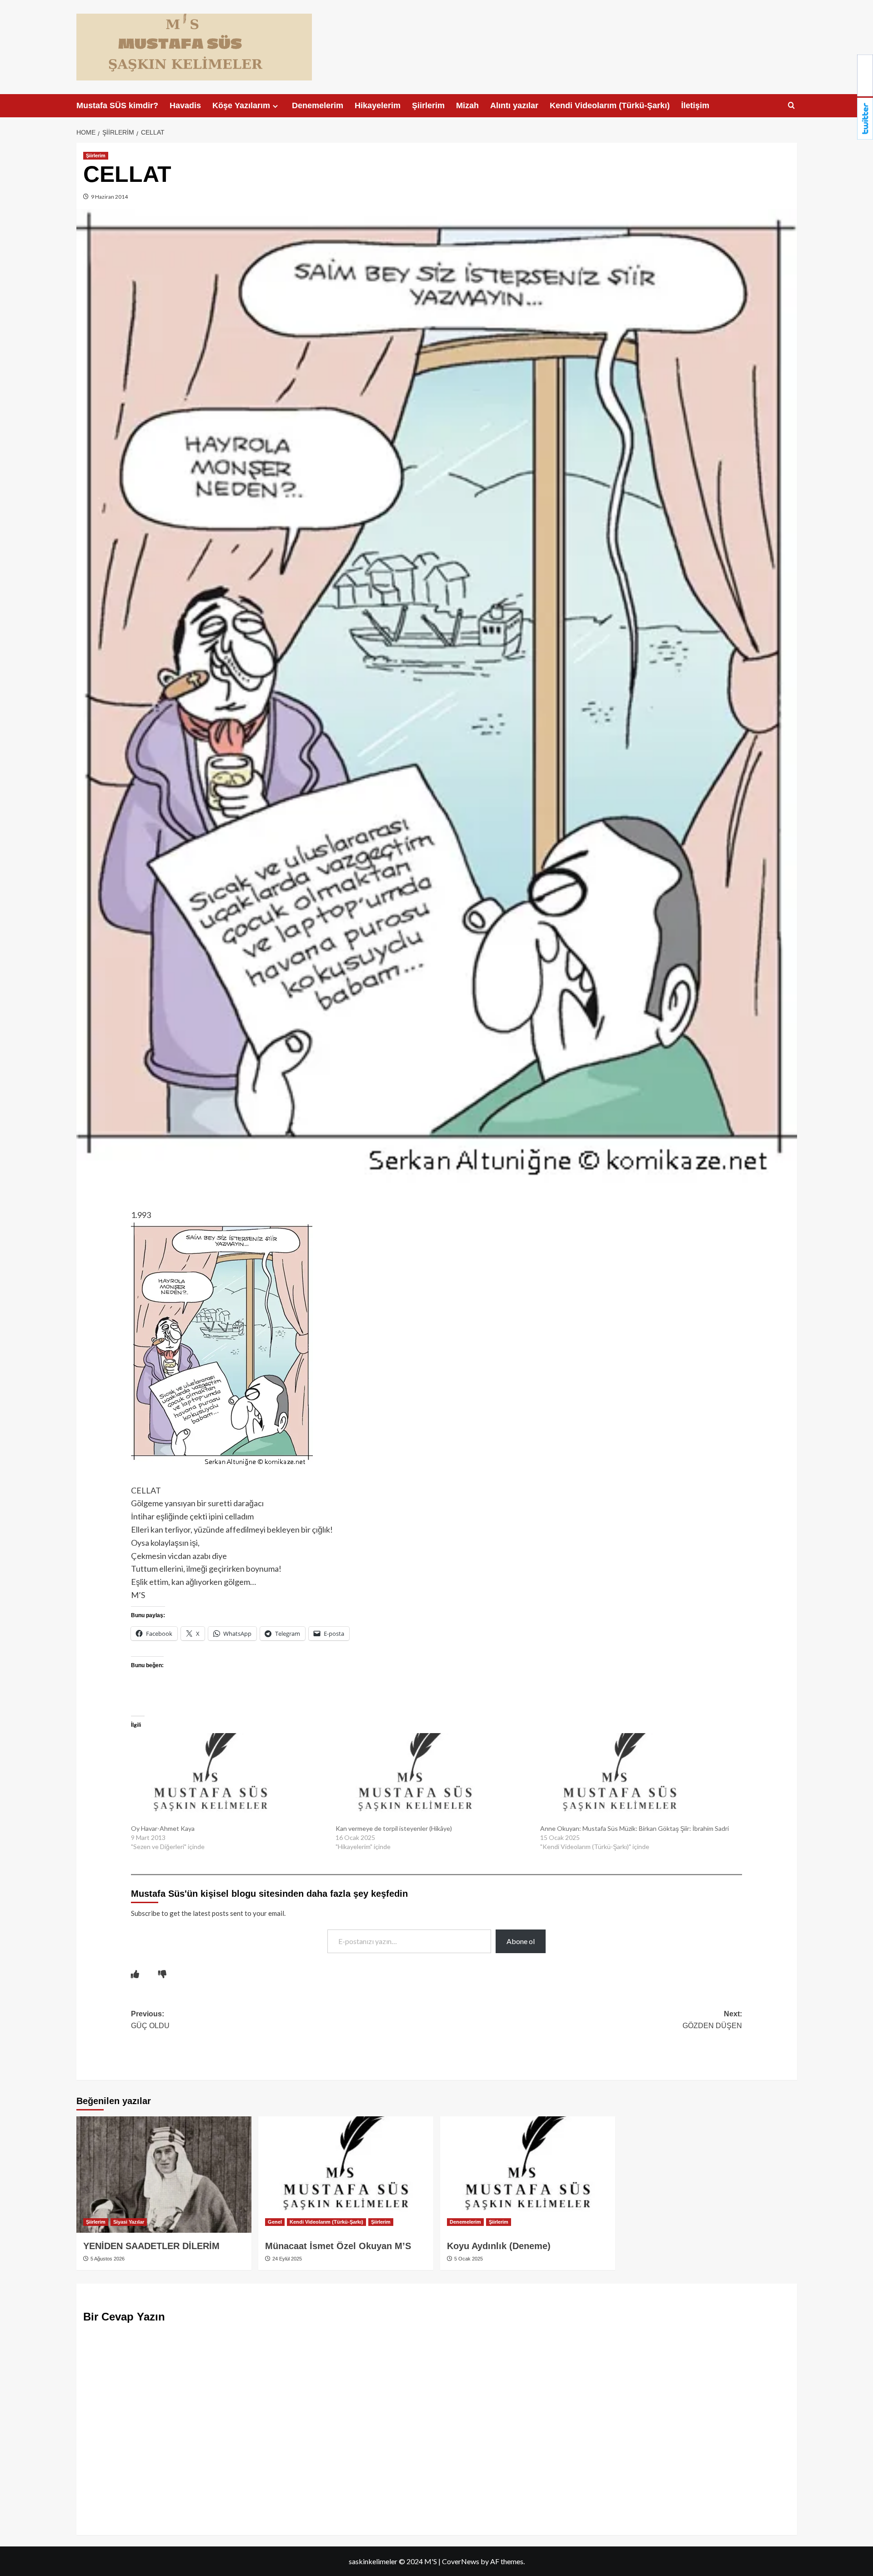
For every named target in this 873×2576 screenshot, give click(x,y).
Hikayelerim (378, 105)
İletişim (695, 105)
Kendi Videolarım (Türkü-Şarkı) (610, 105)
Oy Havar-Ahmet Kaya (163, 1828)
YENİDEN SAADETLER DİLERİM (151, 2246)
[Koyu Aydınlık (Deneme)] (528, 2175)
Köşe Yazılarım (241, 105)
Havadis (185, 105)
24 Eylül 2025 (286, 2259)
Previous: (150, 2020)
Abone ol (521, 1941)
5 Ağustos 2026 (107, 2259)
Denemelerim (318, 105)
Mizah (467, 105)
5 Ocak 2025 (468, 2259)
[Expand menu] (275, 106)
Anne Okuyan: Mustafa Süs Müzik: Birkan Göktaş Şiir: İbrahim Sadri (635, 1828)
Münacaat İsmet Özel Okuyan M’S (338, 2246)
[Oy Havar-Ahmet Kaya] (229, 1779)
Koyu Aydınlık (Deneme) (499, 2246)
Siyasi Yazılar (129, 2222)
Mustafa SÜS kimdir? (117, 105)
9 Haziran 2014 (109, 197)
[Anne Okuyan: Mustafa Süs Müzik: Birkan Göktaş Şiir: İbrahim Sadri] (638, 1779)
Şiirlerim (428, 105)
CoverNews (461, 2561)
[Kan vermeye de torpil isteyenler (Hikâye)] (433, 1779)
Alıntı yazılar (514, 105)
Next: (712, 2020)
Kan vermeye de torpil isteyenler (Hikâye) (394, 1828)
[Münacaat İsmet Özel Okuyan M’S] (346, 2175)
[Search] (791, 106)
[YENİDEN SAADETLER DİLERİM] (164, 2175)
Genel (275, 2222)
